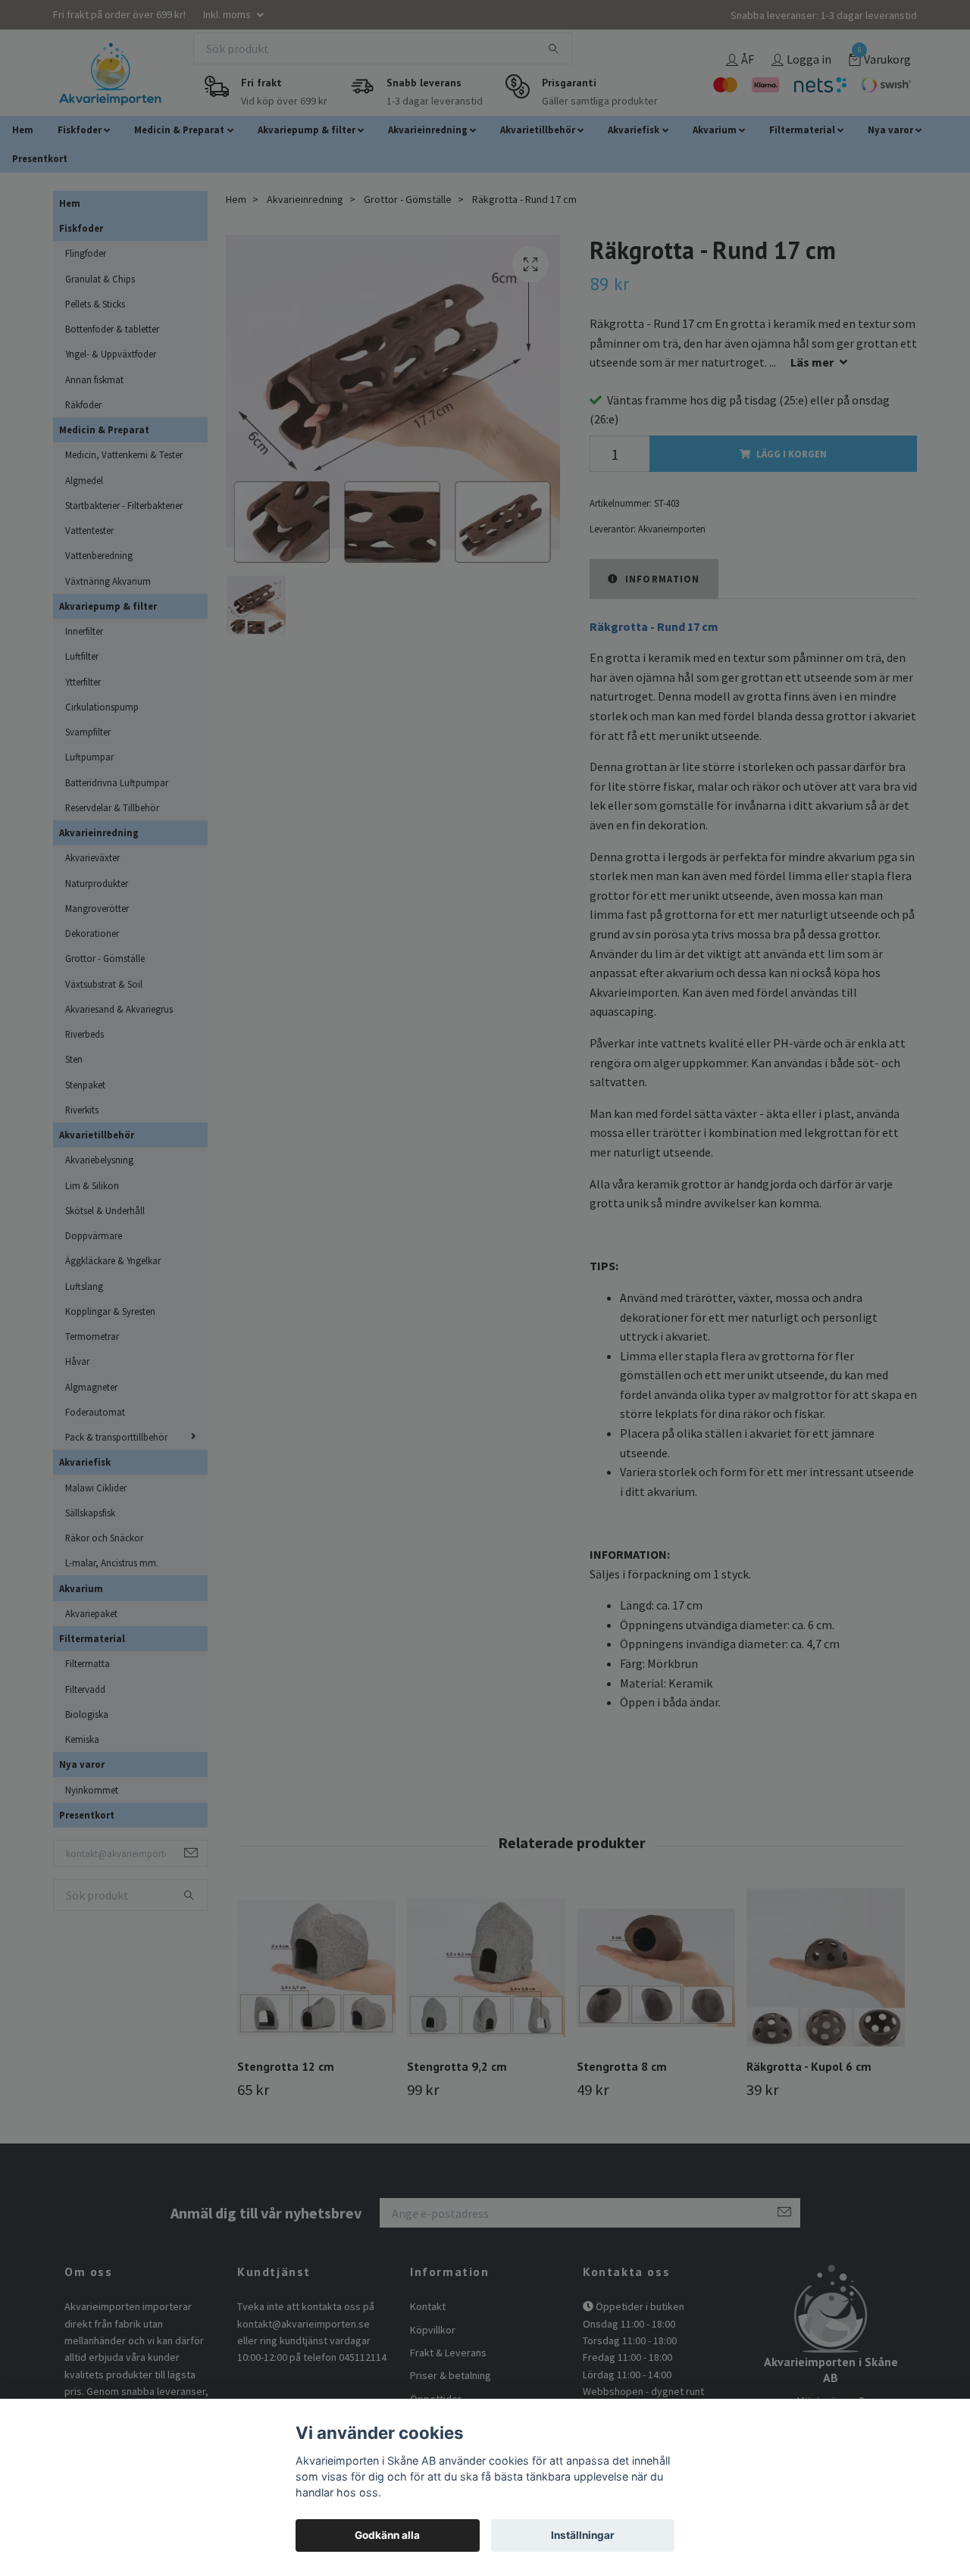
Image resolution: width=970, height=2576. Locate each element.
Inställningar (583, 2535)
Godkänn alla (387, 2535)
